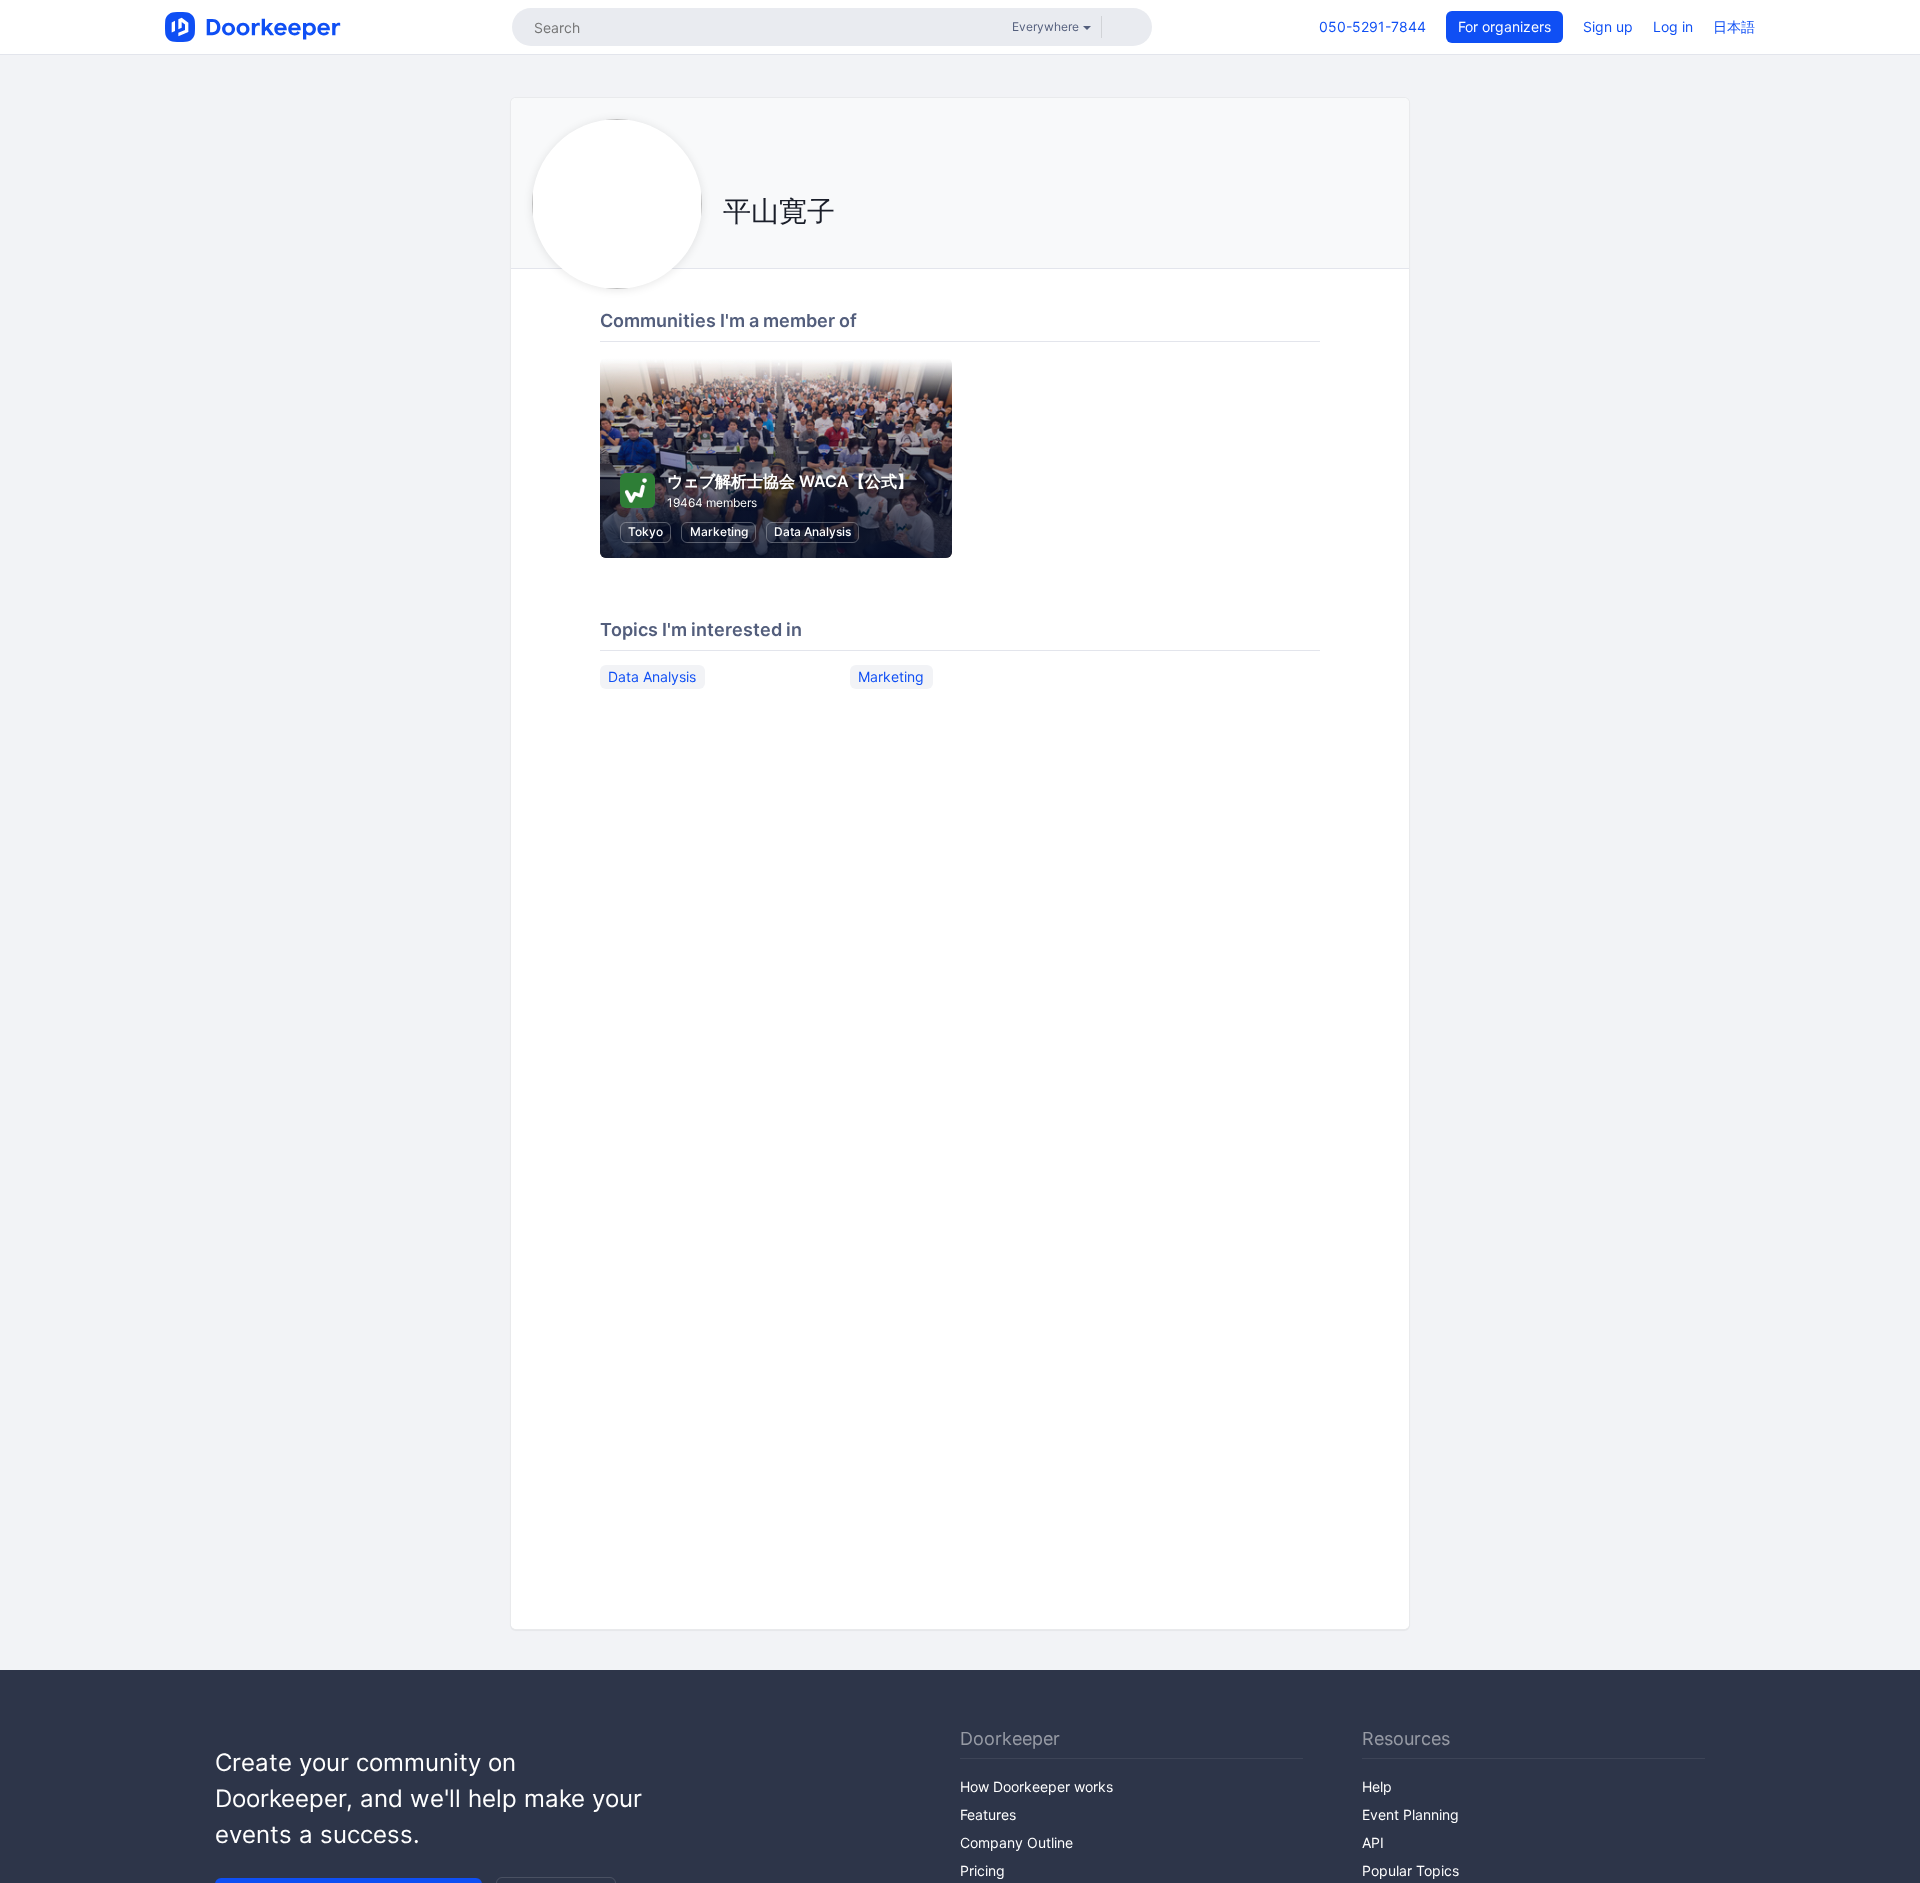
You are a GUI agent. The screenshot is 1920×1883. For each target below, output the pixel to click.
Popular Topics (1410, 1870)
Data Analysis (812, 531)
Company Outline (1016, 1842)
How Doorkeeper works (1036, 1786)
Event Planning (1410, 1814)
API (1373, 1842)
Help (1377, 1786)
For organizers (1504, 26)
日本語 (1734, 26)
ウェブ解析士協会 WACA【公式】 (790, 481)
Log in (1673, 26)
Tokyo (645, 531)
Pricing (982, 1870)
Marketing (719, 531)
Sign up (1608, 26)
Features (988, 1814)
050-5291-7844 (1372, 26)
